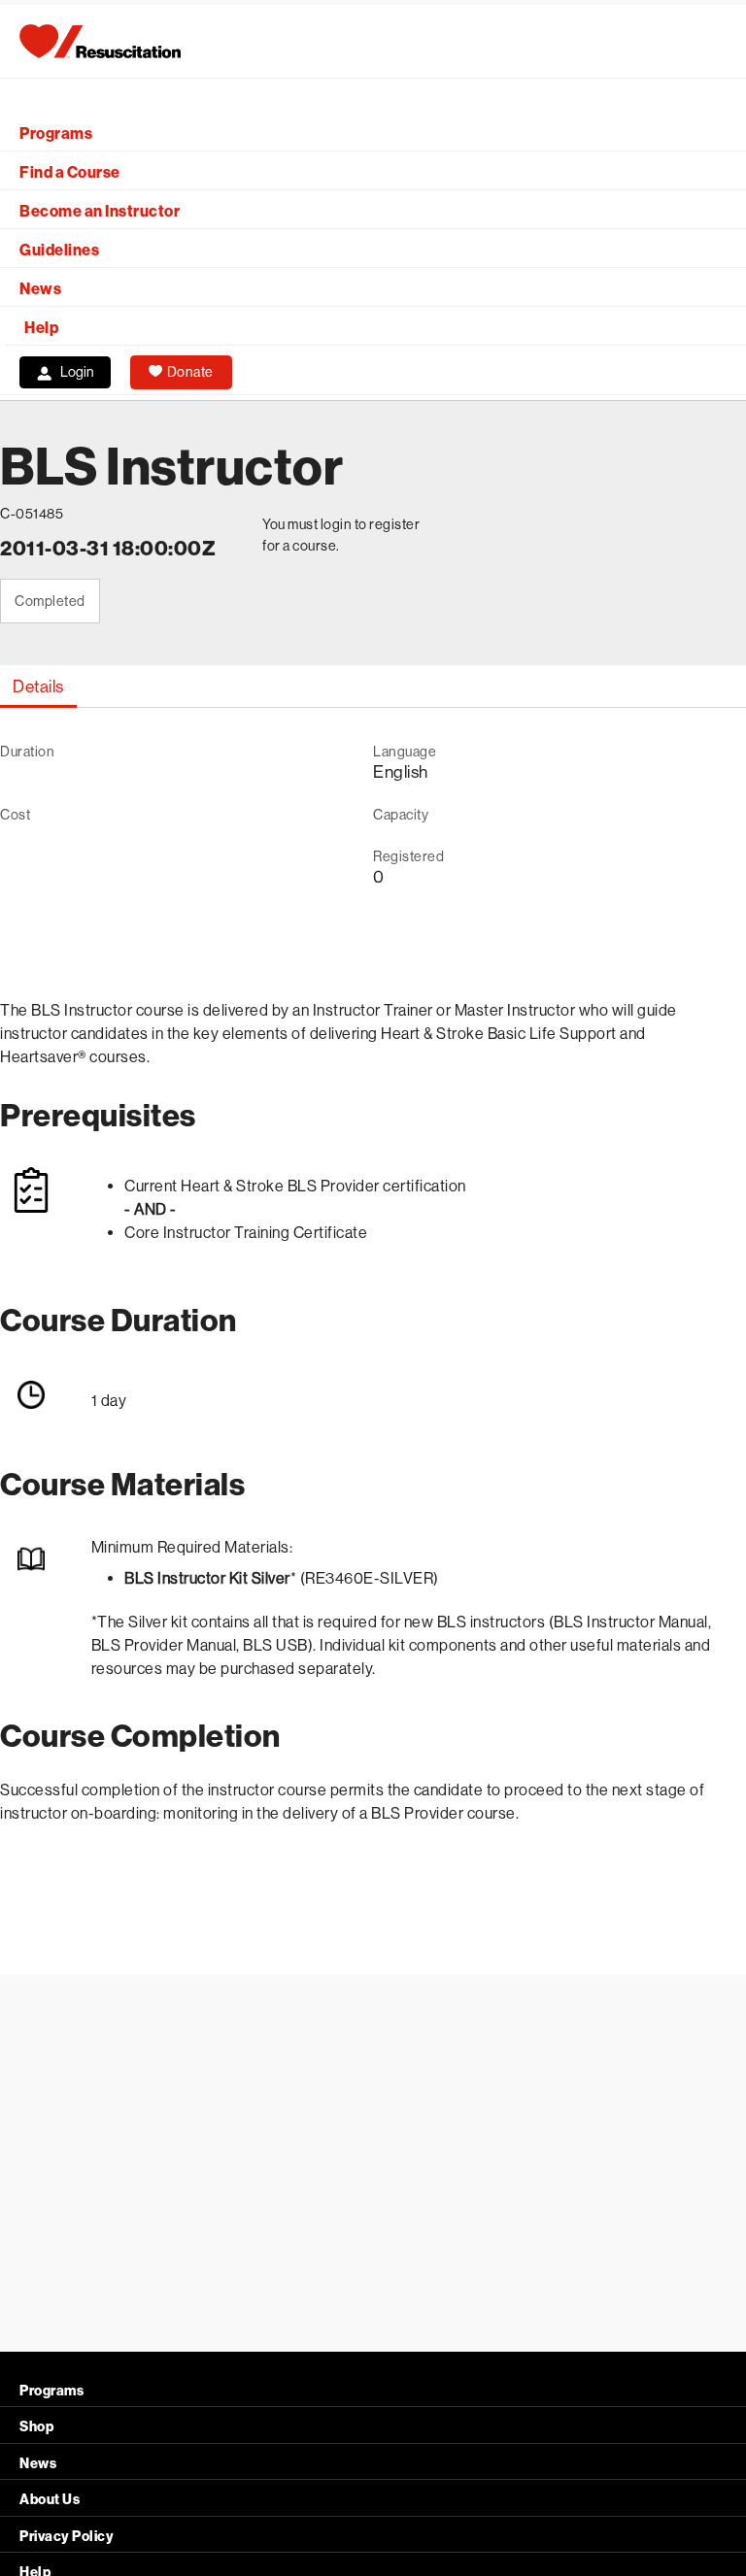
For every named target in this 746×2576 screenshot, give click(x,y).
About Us (50, 2500)
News (40, 289)
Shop (36, 2427)
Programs (56, 134)
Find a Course (70, 172)
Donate (190, 372)
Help (41, 328)
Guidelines (59, 250)
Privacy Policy (67, 2537)
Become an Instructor (100, 211)
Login (77, 372)
